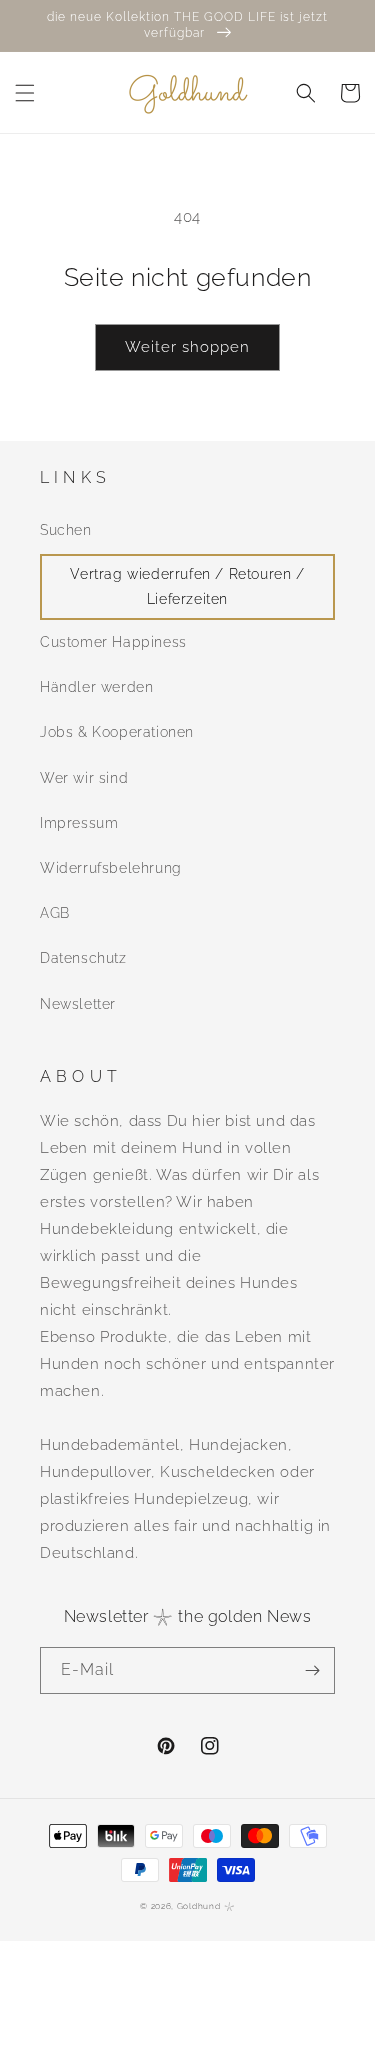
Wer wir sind (84, 778)
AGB (55, 913)
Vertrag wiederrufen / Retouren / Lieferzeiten (187, 586)
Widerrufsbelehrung (111, 868)
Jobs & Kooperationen (117, 732)
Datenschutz (83, 958)
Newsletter (78, 1004)
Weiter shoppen (187, 347)
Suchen (66, 530)
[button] (25, 93)
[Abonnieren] (312, 1670)
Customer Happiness (113, 642)
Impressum (79, 823)
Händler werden (96, 687)
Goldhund (199, 1906)
